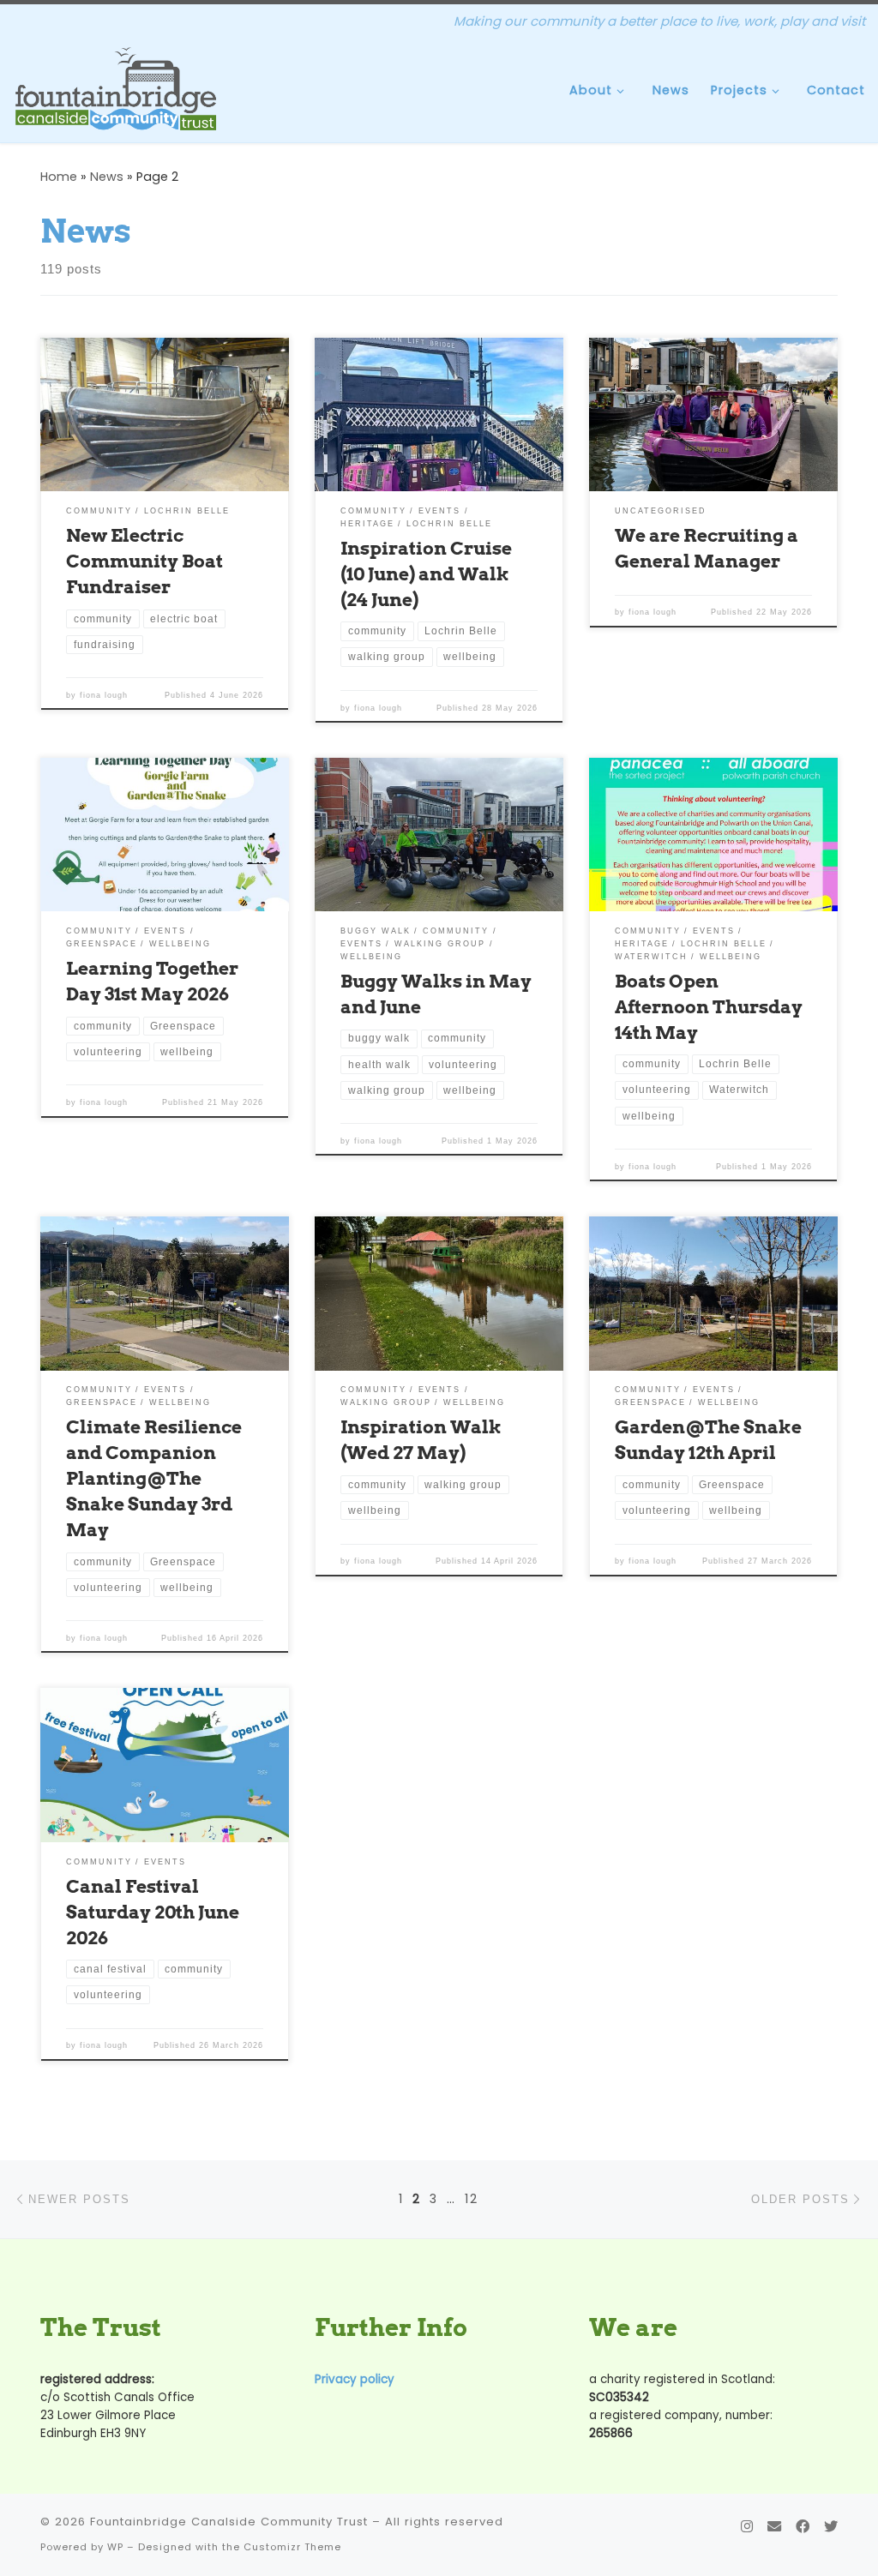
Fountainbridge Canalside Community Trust (229, 2522)
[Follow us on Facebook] (803, 2527)
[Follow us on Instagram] (747, 2527)
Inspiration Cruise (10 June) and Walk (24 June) (426, 573)
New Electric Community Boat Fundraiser (144, 561)
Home (59, 177)
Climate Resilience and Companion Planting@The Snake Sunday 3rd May (154, 1478)
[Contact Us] (774, 2527)
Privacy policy (355, 2379)
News (107, 177)
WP (115, 2547)
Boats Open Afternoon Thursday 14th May (709, 1006)
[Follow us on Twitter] (831, 2527)
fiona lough (104, 695)
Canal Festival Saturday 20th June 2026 (153, 1912)
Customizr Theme (292, 2547)
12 (472, 2199)
